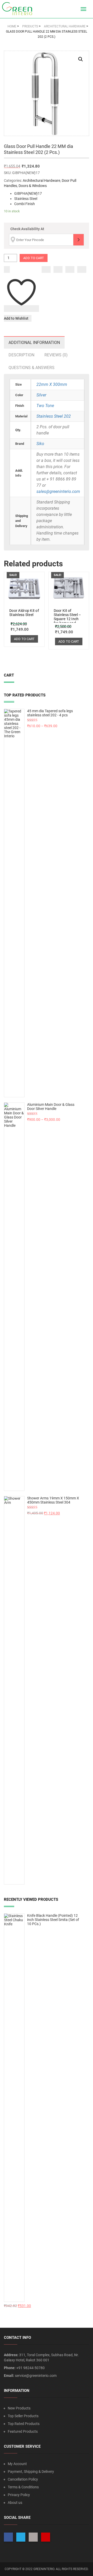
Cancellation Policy (23, 2479)
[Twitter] (58, 269)
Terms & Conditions (23, 2487)
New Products (19, 2408)
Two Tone (45, 406)
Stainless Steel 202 (54, 416)
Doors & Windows (33, 186)
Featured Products (23, 2431)
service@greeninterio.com (36, 2376)
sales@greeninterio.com (58, 491)
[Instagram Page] (33, 2537)
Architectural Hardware (41, 181)
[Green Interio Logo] (19, 9)
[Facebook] (46, 269)
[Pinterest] (82, 269)
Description (21, 355)
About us (15, 2503)
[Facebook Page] (8, 2537)
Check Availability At (27, 229)
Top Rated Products (24, 2424)
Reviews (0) (56, 355)
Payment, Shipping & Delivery (31, 2472)
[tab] (34, 343)
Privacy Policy (19, 2495)
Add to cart (34, 258)
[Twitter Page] (21, 2537)
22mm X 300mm (52, 384)
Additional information (34, 343)
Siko (40, 444)
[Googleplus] (70, 269)
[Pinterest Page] (46, 2537)
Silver (41, 395)
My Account (17, 2464)
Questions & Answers (32, 368)
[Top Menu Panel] (74, 9)
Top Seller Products (23, 2416)
